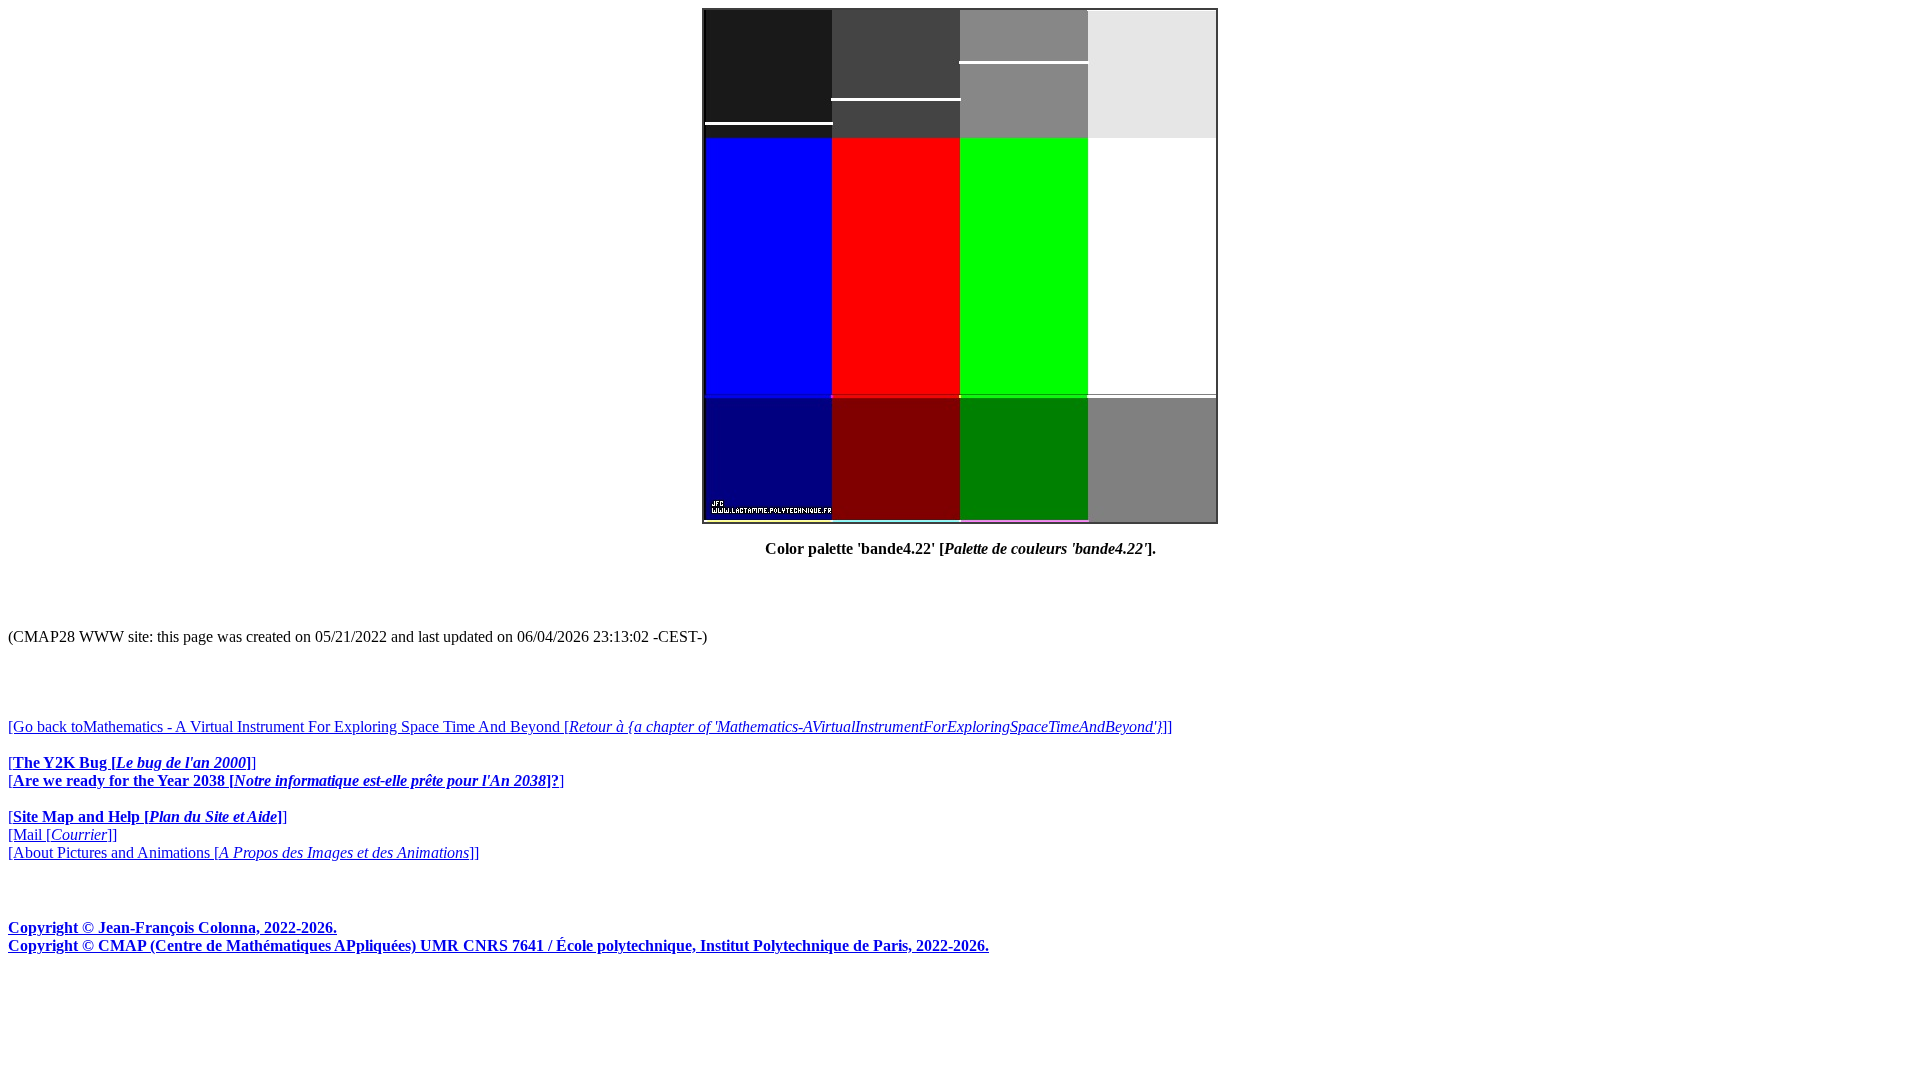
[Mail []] (62, 834)
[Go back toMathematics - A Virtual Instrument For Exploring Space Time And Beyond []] (590, 726)
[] (132, 762)
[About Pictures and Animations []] (243, 852)
